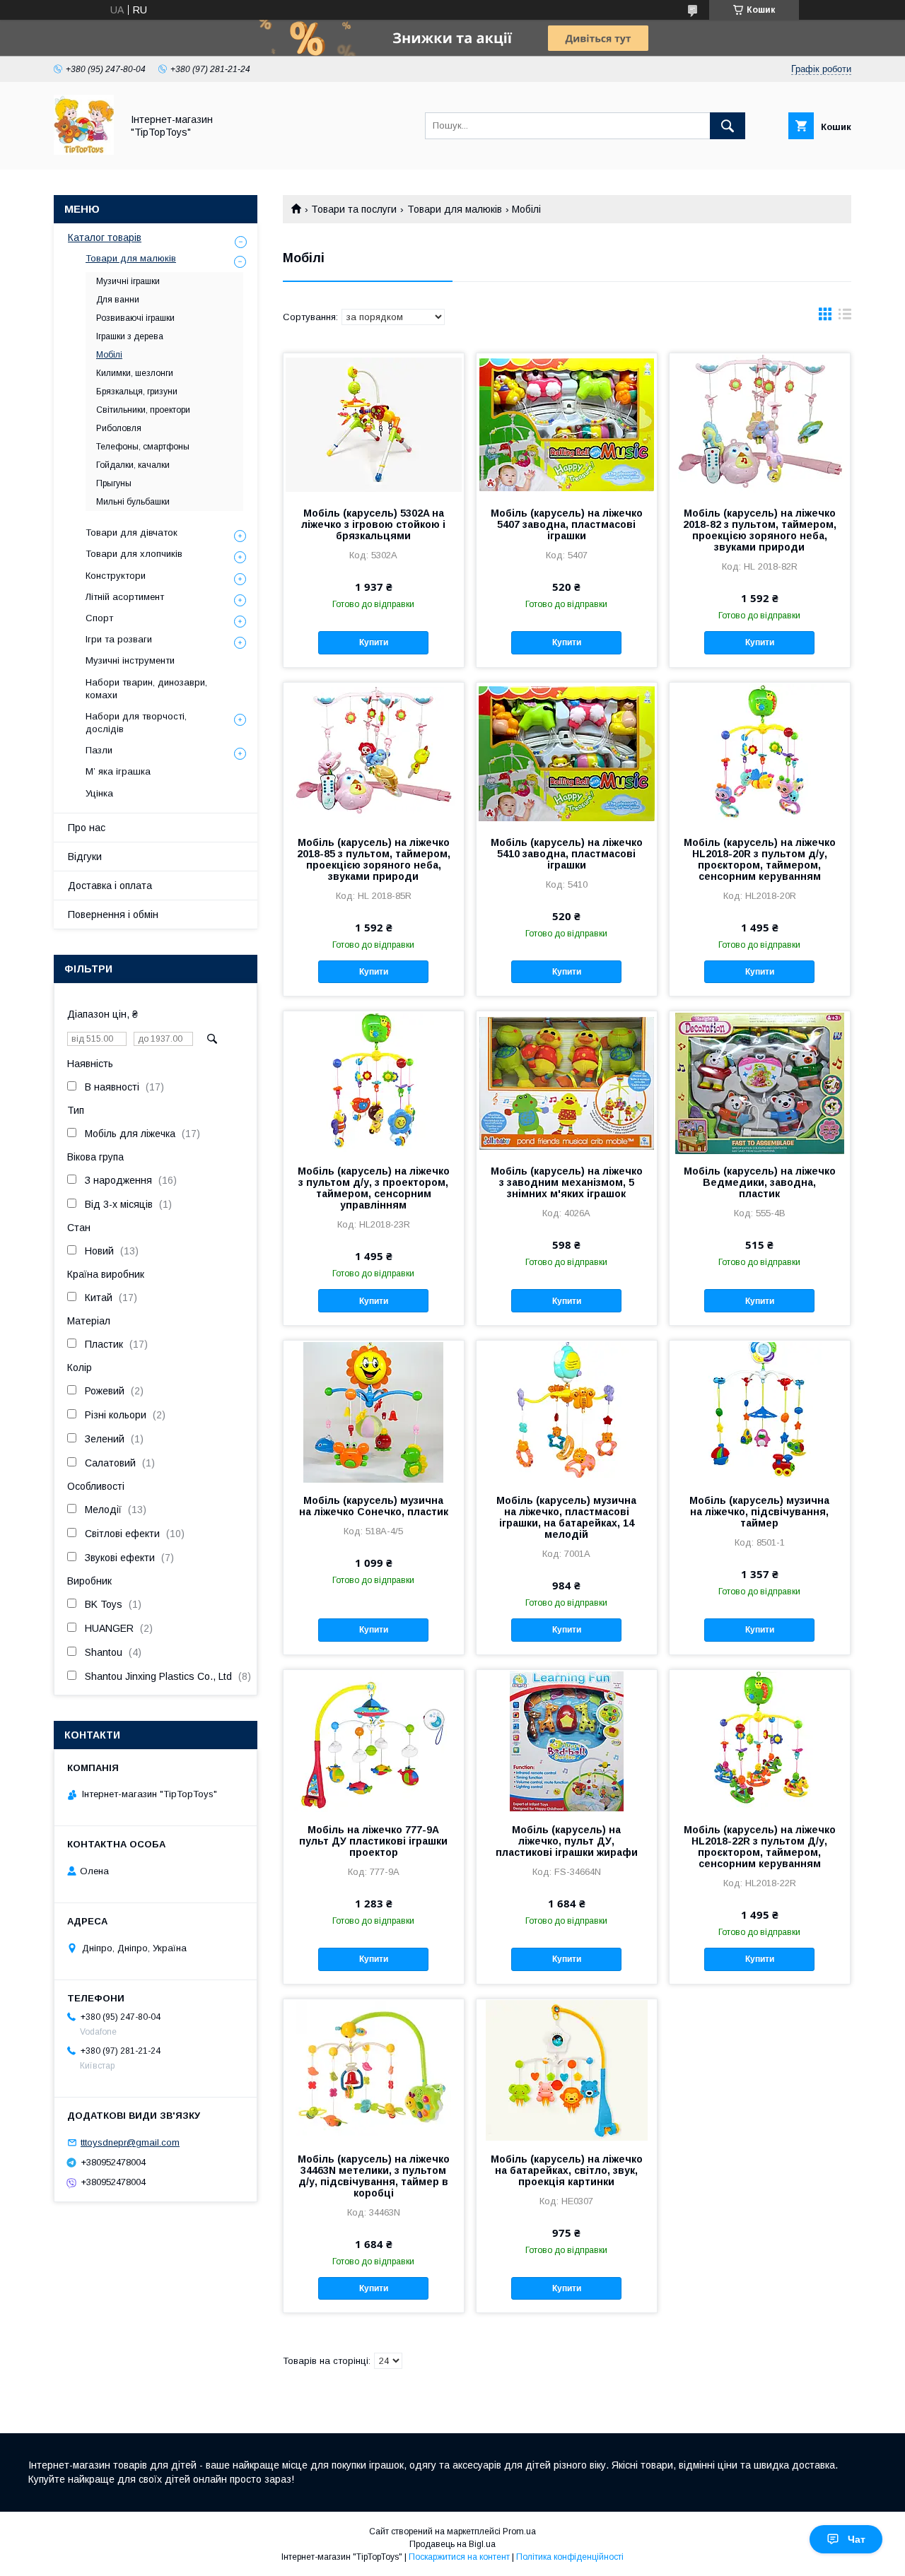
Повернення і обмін (113, 914)
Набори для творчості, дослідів (136, 723)
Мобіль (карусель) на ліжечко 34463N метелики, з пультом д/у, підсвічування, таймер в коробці (374, 2176)
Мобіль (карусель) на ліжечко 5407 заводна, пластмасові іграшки (567, 524)
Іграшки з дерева (130, 336)
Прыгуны (114, 483)
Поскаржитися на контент (459, 2557)
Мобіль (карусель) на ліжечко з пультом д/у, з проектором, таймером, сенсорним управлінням (374, 1188)
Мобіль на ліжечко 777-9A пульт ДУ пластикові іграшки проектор (373, 1841)
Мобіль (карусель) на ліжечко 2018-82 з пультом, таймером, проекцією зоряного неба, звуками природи (760, 530)
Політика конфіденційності (570, 2557)
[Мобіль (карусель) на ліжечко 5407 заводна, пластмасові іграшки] (567, 424)
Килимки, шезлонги (135, 373)
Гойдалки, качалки (133, 465)
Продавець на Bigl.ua (452, 2544)
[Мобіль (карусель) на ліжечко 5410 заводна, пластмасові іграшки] (567, 753)
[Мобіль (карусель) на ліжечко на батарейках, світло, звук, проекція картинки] (567, 2070)
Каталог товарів (105, 237)
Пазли (99, 750)
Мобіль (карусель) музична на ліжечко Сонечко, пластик (374, 1506)
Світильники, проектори (143, 410)
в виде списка (845, 317)
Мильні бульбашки (133, 502)
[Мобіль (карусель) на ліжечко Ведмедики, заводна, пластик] (760, 1082)
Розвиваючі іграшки (135, 318)
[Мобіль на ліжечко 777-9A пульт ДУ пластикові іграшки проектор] (374, 1741)
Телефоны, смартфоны (143, 447)
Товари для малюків (455, 209)
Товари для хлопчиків (134, 554)
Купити (374, 642)
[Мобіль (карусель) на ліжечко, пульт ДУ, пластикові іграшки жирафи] (567, 1741)
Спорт (99, 618)
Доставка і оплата (110, 886)
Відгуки (85, 857)
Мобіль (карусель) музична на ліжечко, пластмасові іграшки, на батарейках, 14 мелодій (566, 1517)
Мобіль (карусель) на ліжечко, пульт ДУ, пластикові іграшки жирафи (567, 1841)
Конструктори (116, 576)
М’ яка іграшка (118, 771)
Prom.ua (519, 2531)
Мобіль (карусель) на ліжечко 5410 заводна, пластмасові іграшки (567, 854)
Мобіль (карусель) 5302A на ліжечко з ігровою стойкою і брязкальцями (373, 524)
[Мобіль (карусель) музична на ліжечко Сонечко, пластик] (374, 1411)
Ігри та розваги (119, 639)
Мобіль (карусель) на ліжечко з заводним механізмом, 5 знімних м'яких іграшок (567, 1182)
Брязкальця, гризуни (137, 392)
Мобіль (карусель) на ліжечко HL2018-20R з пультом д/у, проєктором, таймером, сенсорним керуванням (760, 859)
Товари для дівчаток (132, 533)
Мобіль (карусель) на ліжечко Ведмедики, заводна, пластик (760, 1182)
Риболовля (119, 428)
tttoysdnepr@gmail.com (130, 2142)
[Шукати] (728, 126)
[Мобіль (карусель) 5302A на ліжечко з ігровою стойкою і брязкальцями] (374, 424)
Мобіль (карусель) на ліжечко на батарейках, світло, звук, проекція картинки (567, 2170)
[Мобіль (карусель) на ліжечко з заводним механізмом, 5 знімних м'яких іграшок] (567, 1082)
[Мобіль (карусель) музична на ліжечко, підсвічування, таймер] (760, 1411)
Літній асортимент (125, 597)
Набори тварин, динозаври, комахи (146, 689)
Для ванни (118, 300)
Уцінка (99, 793)
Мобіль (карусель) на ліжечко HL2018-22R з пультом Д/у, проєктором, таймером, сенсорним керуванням (760, 1847)
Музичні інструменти (130, 660)
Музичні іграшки (128, 281)
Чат (857, 2539)
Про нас (87, 828)
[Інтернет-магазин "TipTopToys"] (84, 151)
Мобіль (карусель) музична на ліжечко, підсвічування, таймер (759, 1512)
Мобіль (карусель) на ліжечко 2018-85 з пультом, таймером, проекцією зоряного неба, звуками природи (374, 859)
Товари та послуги (354, 209)
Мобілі (109, 355)
